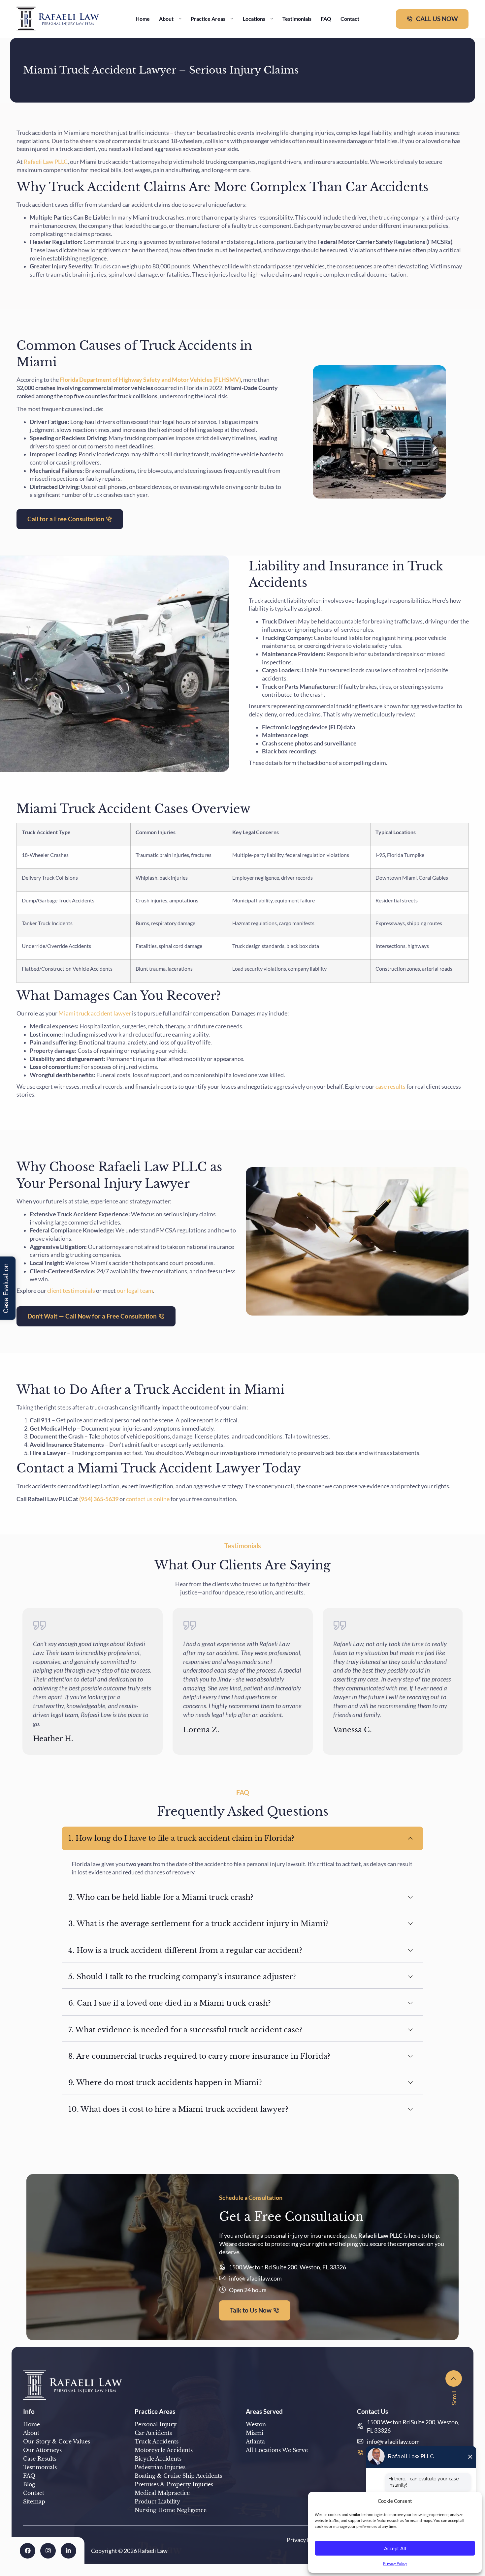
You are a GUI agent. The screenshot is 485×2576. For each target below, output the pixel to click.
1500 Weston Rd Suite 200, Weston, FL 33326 (288, 2267)
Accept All (395, 2548)
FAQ (326, 19)
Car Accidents (153, 2433)
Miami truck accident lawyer (94, 1013)
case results (390, 1087)
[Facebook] (28, 2551)
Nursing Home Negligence (171, 2510)
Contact (350, 19)
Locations (254, 19)
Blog (29, 2484)
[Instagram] (48, 2551)
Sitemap (34, 2501)
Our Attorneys (42, 2450)
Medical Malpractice (162, 2493)
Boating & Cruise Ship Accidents (178, 2476)
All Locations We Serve (277, 2450)
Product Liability (157, 2501)
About (166, 19)
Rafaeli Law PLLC (46, 162)
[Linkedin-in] (68, 2551)
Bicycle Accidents (158, 2459)
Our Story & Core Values (57, 2441)
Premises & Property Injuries (174, 2484)
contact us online (147, 1499)
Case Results (40, 2459)
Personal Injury (156, 2424)
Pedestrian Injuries (160, 2467)
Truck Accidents (157, 2441)
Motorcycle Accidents (164, 2450)
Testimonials (297, 19)
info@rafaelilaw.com (255, 2278)
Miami (255, 2433)
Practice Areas (208, 19)
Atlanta (255, 2441)
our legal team (134, 1291)
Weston (256, 2424)
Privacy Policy (395, 2563)
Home (143, 19)
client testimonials (71, 1291)
